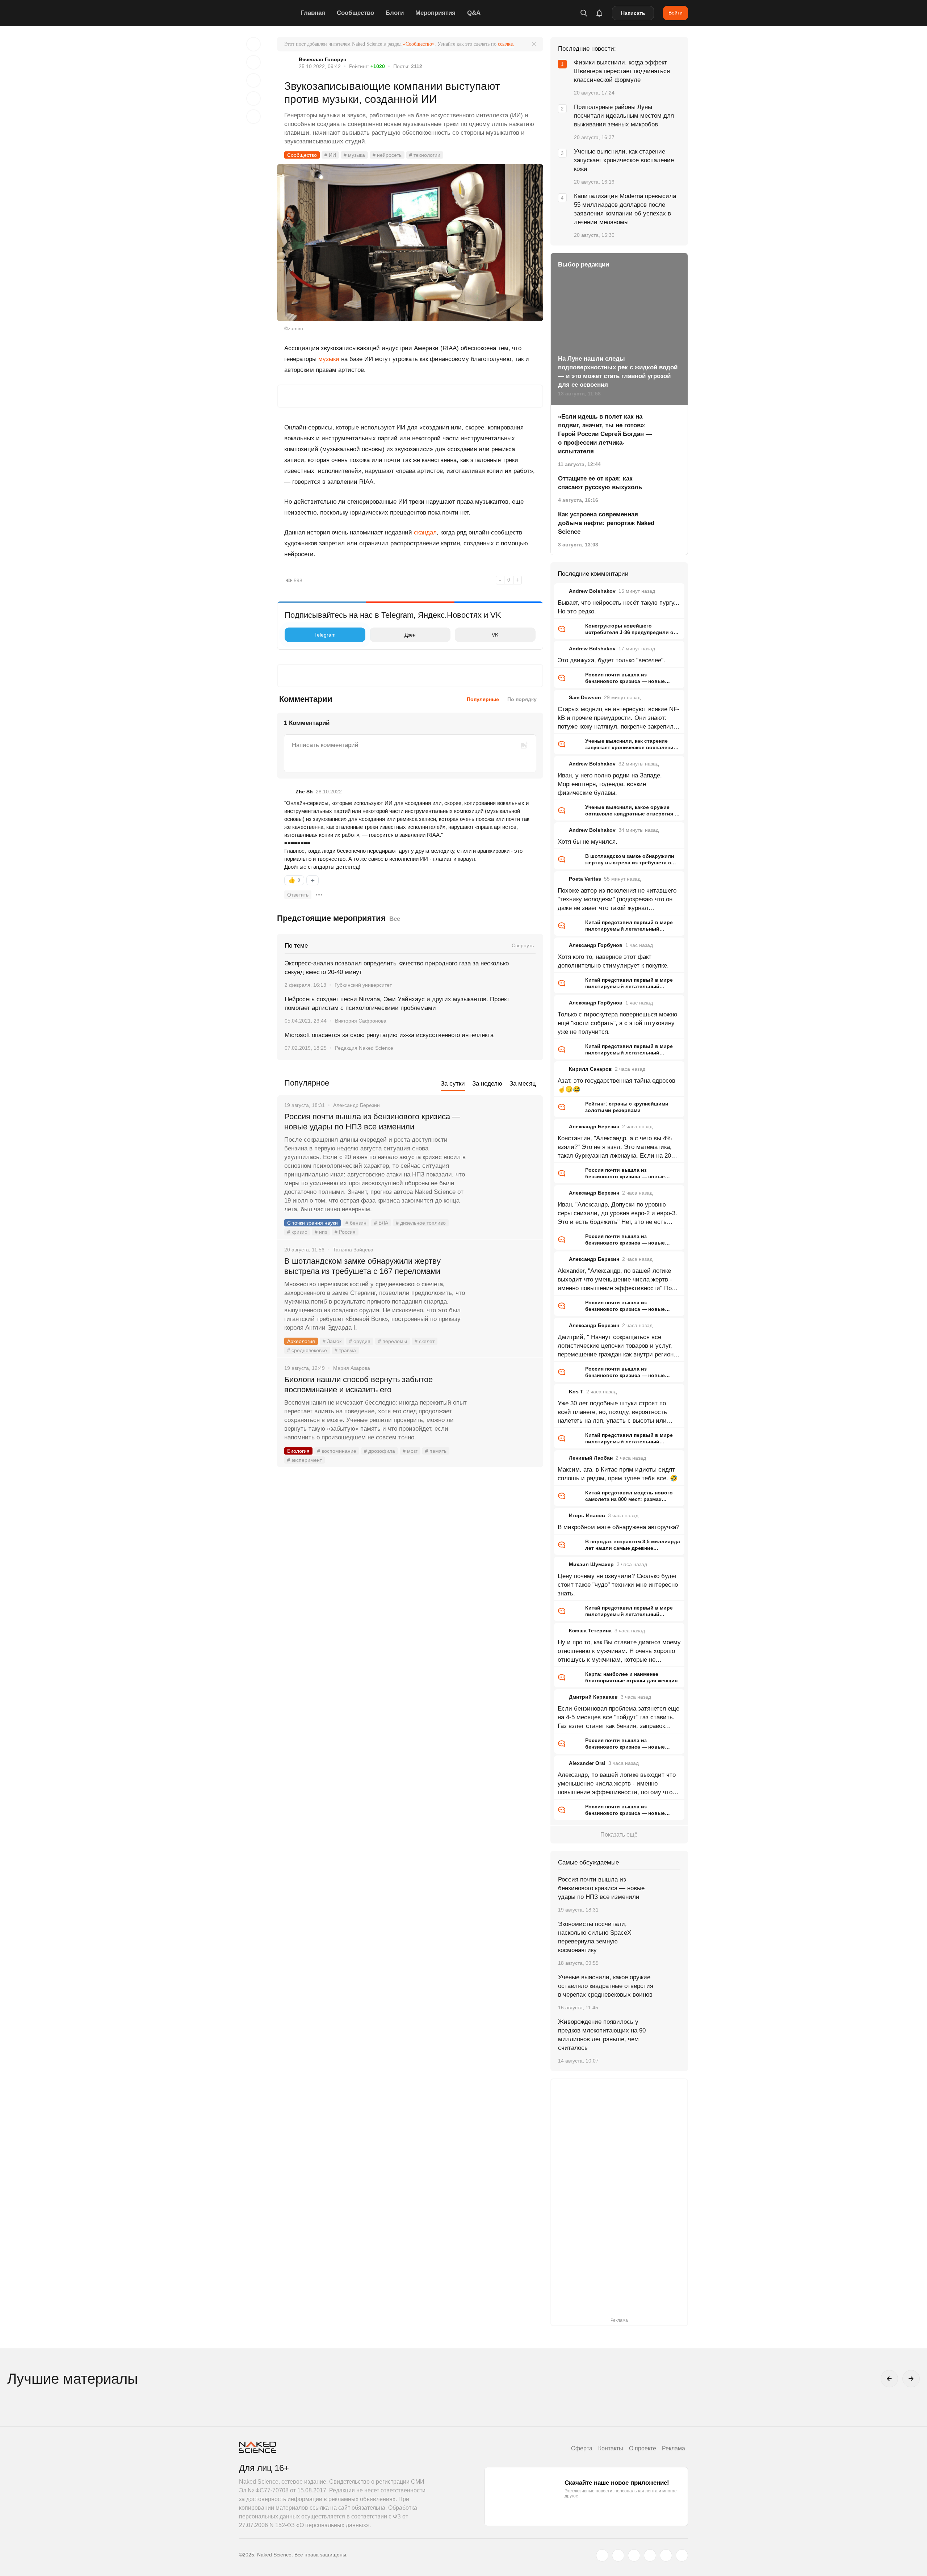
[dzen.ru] (650, 2555)
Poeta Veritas (585, 879)
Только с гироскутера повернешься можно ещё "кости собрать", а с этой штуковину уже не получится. (617, 1023)
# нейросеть (387, 155)
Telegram (325, 635)
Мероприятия (435, 13)
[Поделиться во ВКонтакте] (253, 117)
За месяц (523, 1084)
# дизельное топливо (421, 1223)
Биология (298, 1451)
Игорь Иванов (587, 1515)
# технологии (425, 155)
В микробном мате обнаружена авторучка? (618, 1527)
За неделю (487, 1084)
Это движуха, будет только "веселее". (611, 660)
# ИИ (330, 155)
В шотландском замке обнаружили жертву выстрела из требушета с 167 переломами (362, 1266)
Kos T (576, 1392)
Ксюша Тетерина (590, 1631)
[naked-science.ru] (682, 2555)
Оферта (582, 2448)
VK (495, 635)
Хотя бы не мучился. (588, 842)
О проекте (643, 2448)
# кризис (297, 1232)
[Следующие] (911, 2379)
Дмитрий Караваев (593, 1697)
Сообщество (355, 13)
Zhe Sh (304, 792)
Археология (301, 1341)
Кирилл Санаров (590, 1069)
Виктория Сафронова (361, 1021)
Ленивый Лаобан (591, 1458)
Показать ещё (619, 1835)
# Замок (332, 1341)
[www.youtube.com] (634, 2555)
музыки (329, 359)
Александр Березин (594, 1127)
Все (395, 919)
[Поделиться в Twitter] (253, 80)
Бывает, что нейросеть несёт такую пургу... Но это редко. (618, 607)
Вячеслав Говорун (322, 59)
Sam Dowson (585, 697)
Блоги (395, 13)
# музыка (354, 155)
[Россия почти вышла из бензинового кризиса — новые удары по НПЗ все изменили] (505, 1144)
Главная (313, 13)
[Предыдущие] (889, 2379)
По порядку (522, 699)
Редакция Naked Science (364, 1048)
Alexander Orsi (587, 1763)
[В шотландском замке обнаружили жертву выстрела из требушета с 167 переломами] (505, 1288)
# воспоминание (337, 1451)
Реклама (674, 2448)
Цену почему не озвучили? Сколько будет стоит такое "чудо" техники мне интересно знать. (618, 1585)
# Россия (345, 1232)
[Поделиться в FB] (253, 62)
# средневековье (307, 1350)
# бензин (356, 1223)
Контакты (611, 2448)
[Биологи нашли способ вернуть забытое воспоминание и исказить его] (505, 1407)
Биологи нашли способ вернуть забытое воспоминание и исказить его (358, 1385)
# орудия (360, 1341)
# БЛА (381, 1223)
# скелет (425, 1341)
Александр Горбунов (596, 945)
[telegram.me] (666, 2555)
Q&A (474, 13)
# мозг (410, 1451)
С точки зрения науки (313, 1223)
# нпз (321, 1232)
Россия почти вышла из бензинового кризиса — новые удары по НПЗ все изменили (372, 1122)
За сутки (453, 1084)
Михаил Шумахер (591, 1564)
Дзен (410, 635)
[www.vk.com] (618, 2555)
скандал (425, 532)
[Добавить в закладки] (253, 44)
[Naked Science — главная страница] (268, 13)
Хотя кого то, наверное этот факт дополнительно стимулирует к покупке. (613, 961)
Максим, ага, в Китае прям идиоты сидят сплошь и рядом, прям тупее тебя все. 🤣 (618, 1474)
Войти (676, 13)
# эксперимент (305, 1460)
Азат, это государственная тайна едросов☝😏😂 (616, 1085)
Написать (633, 13)
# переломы (393, 1341)
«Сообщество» (419, 44)
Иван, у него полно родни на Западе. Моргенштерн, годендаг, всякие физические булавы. (610, 784)
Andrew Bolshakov (592, 591)
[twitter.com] (602, 2555)
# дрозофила (379, 1451)
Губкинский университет (363, 985)
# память (436, 1451)
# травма (345, 1350)
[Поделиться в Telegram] (253, 98)
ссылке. (506, 44)
